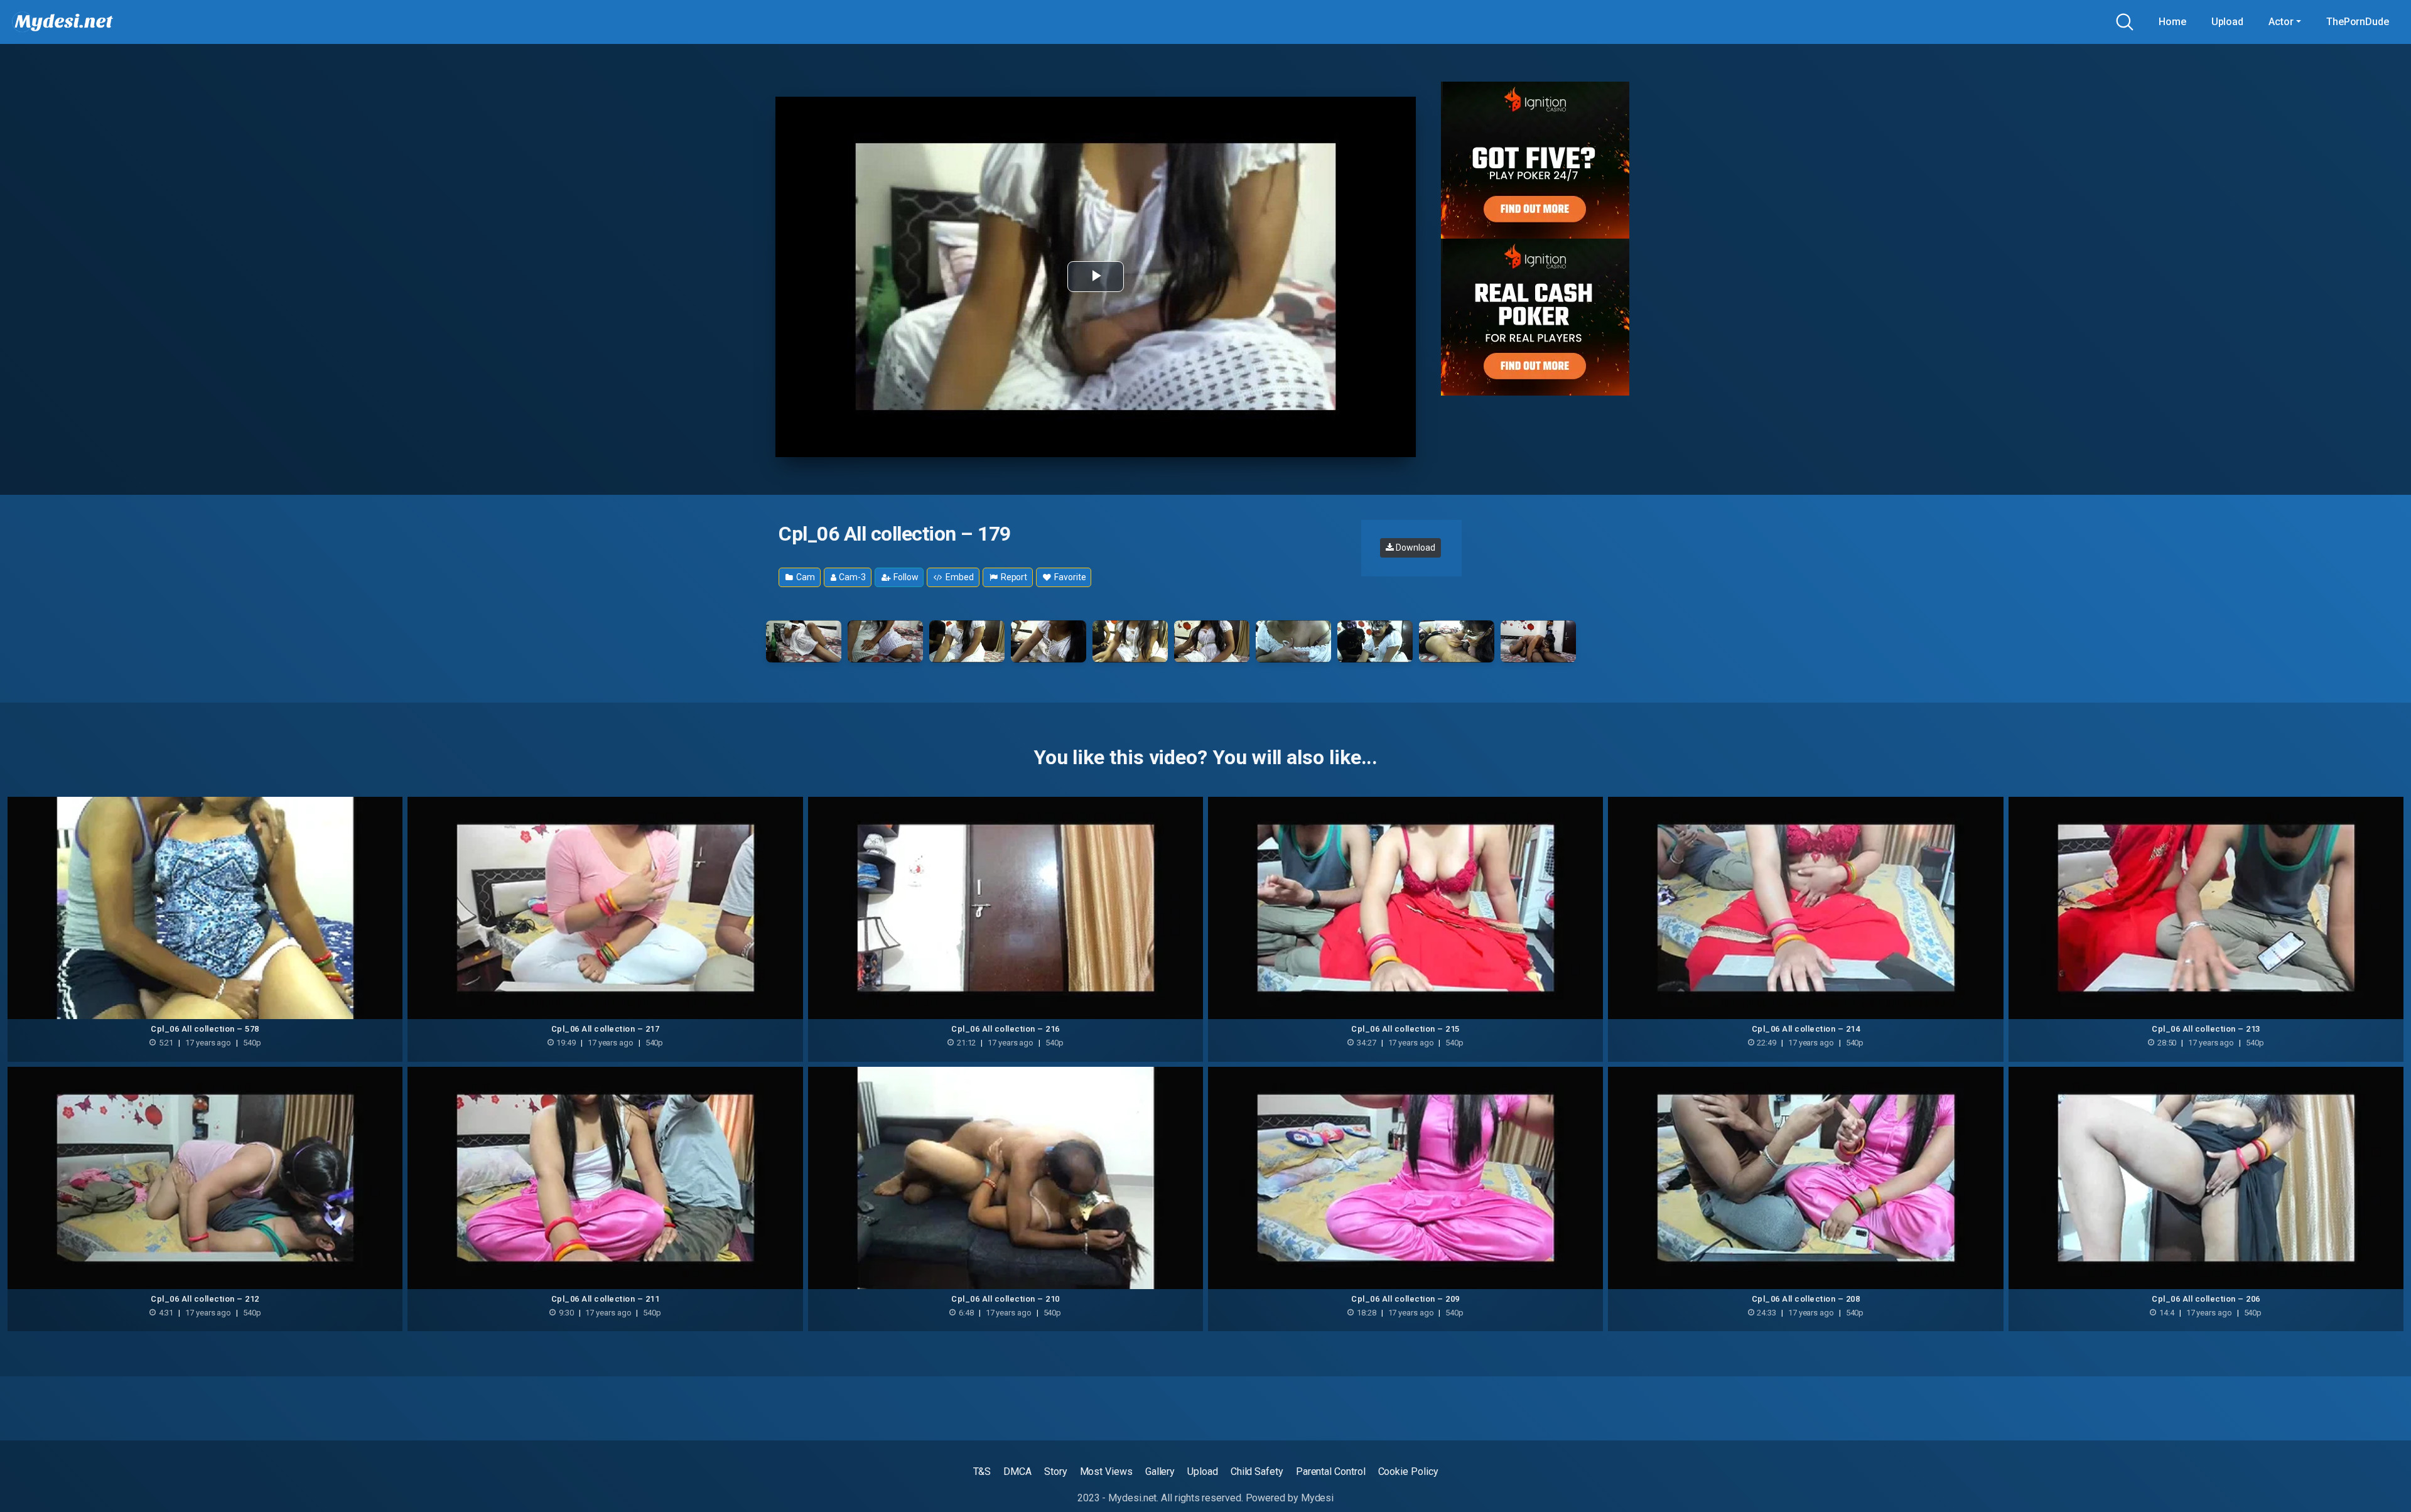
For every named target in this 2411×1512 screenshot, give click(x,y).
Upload (2228, 22)
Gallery (1160, 1471)
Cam (805, 577)
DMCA (1017, 1471)
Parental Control (1331, 1471)
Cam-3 (852, 577)
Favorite (1069, 577)
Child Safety (1257, 1471)
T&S (982, 1471)
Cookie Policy (1408, 1471)
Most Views (1106, 1471)
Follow (905, 577)
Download (1414, 548)
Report (1013, 577)
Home (2172, 22)
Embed (959, 577)
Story (1056, 1471)
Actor (2281, 22)
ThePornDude (2358, 22)
